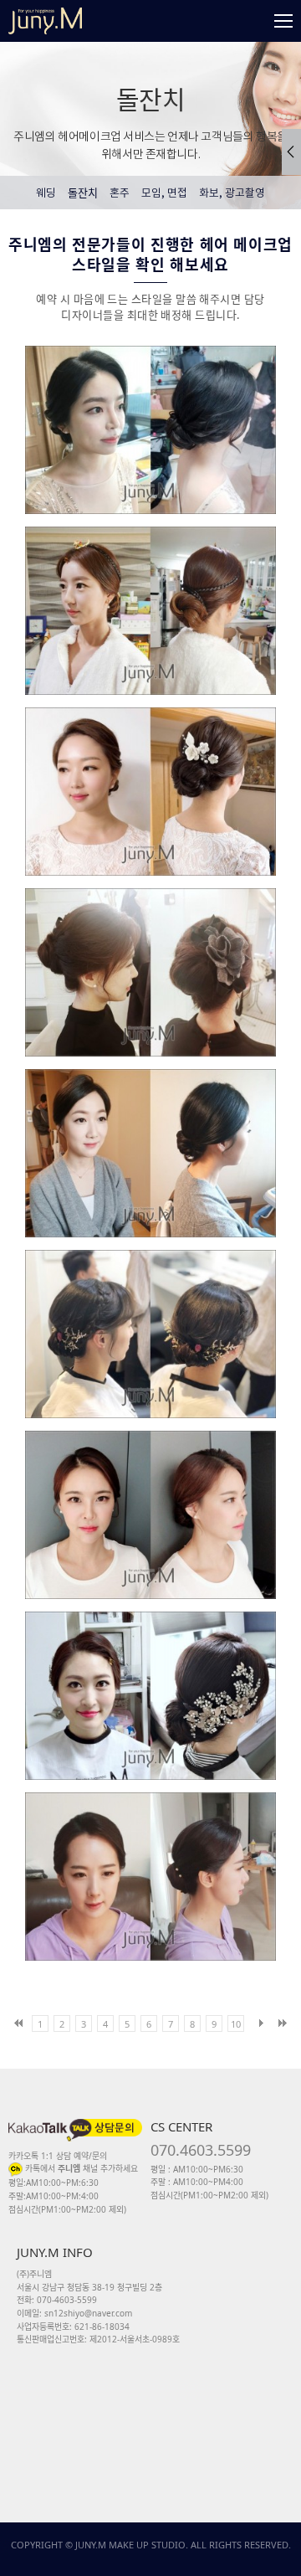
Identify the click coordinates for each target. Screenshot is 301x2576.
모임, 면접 (164, 194)
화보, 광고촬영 (232, 194)
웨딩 (46, 194)
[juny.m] (45, 21)
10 (236, 2024)
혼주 (120, 194)
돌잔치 (83, 193)
